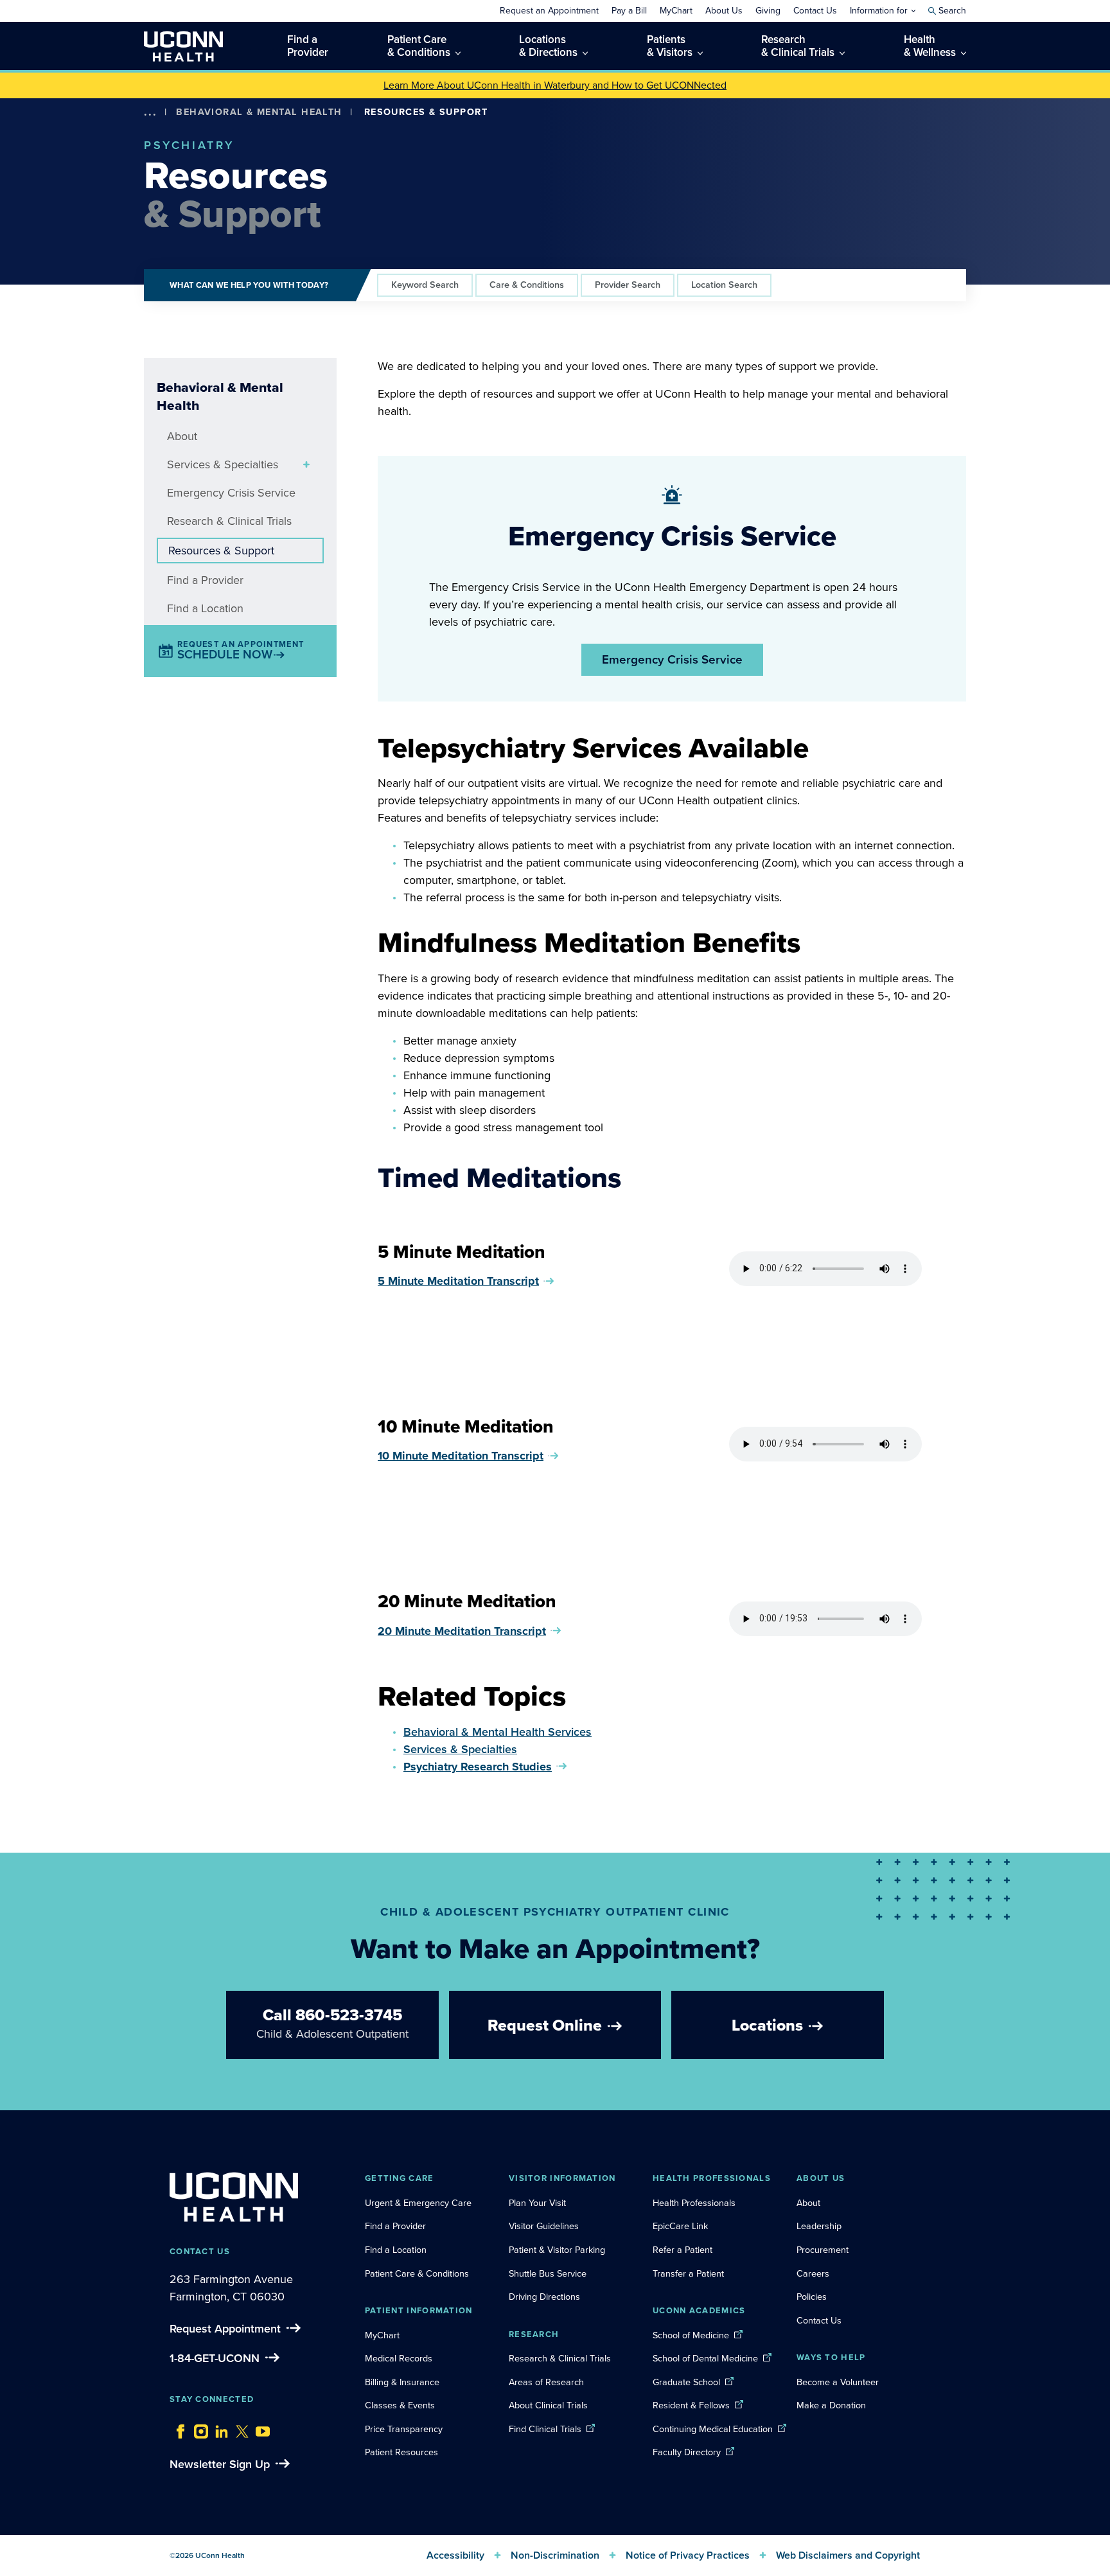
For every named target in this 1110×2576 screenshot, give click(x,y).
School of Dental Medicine (705, 2358)
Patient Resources (401, 2452)
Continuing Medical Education (713, 2429)
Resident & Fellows (691, 2405)
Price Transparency (404, 2429)
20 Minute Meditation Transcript (462, 1631)
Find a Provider (205, 580)
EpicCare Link (680, 2226)
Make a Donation (831, 2405)
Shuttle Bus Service (548, 2273)
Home (169, 131)
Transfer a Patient (688, 2273)
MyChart (382, 2335)
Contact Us (819, 2320)
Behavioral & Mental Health (259, 112)
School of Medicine (691, 2335)
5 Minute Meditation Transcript (458, 1281)
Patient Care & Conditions (417, 2273)
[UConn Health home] (183, 46)
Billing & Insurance (402, 2382)
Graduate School (686, 2382)
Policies (812, 2297)
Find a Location (205, 608)
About (182, 436)
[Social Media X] (239, 2428)
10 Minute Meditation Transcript (461, 1456)
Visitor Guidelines (544, 2226)
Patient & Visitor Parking (557, 2250)
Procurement (823, 2250)
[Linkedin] (218, 2428)
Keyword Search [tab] (425, 285)
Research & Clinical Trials (229, 521)
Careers (813, 2273)
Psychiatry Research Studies (478, 1767)
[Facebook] (177, 2428)
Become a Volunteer (838, 2382)
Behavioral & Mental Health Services (498, 1732)
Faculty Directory (687, 2452)
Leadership (819, 2226)
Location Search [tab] (724, 285)
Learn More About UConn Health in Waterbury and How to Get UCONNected (555, 85)
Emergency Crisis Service (231, 493)
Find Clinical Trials (545, 2429)
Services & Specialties (223, 464)
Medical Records (399, 2358)
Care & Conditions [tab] (527, 285)
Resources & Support (221, 551)
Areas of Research (548, 2382)
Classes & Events (400, 2405)
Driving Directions (544, 2297)
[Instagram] (198, 2428)
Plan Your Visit (537, 2203)
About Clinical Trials (548, 2405)
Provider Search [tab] (628, 285)
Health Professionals (694, 2203)
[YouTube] (260, 2428)
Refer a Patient (683, 2250)
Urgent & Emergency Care (418, 2203)
